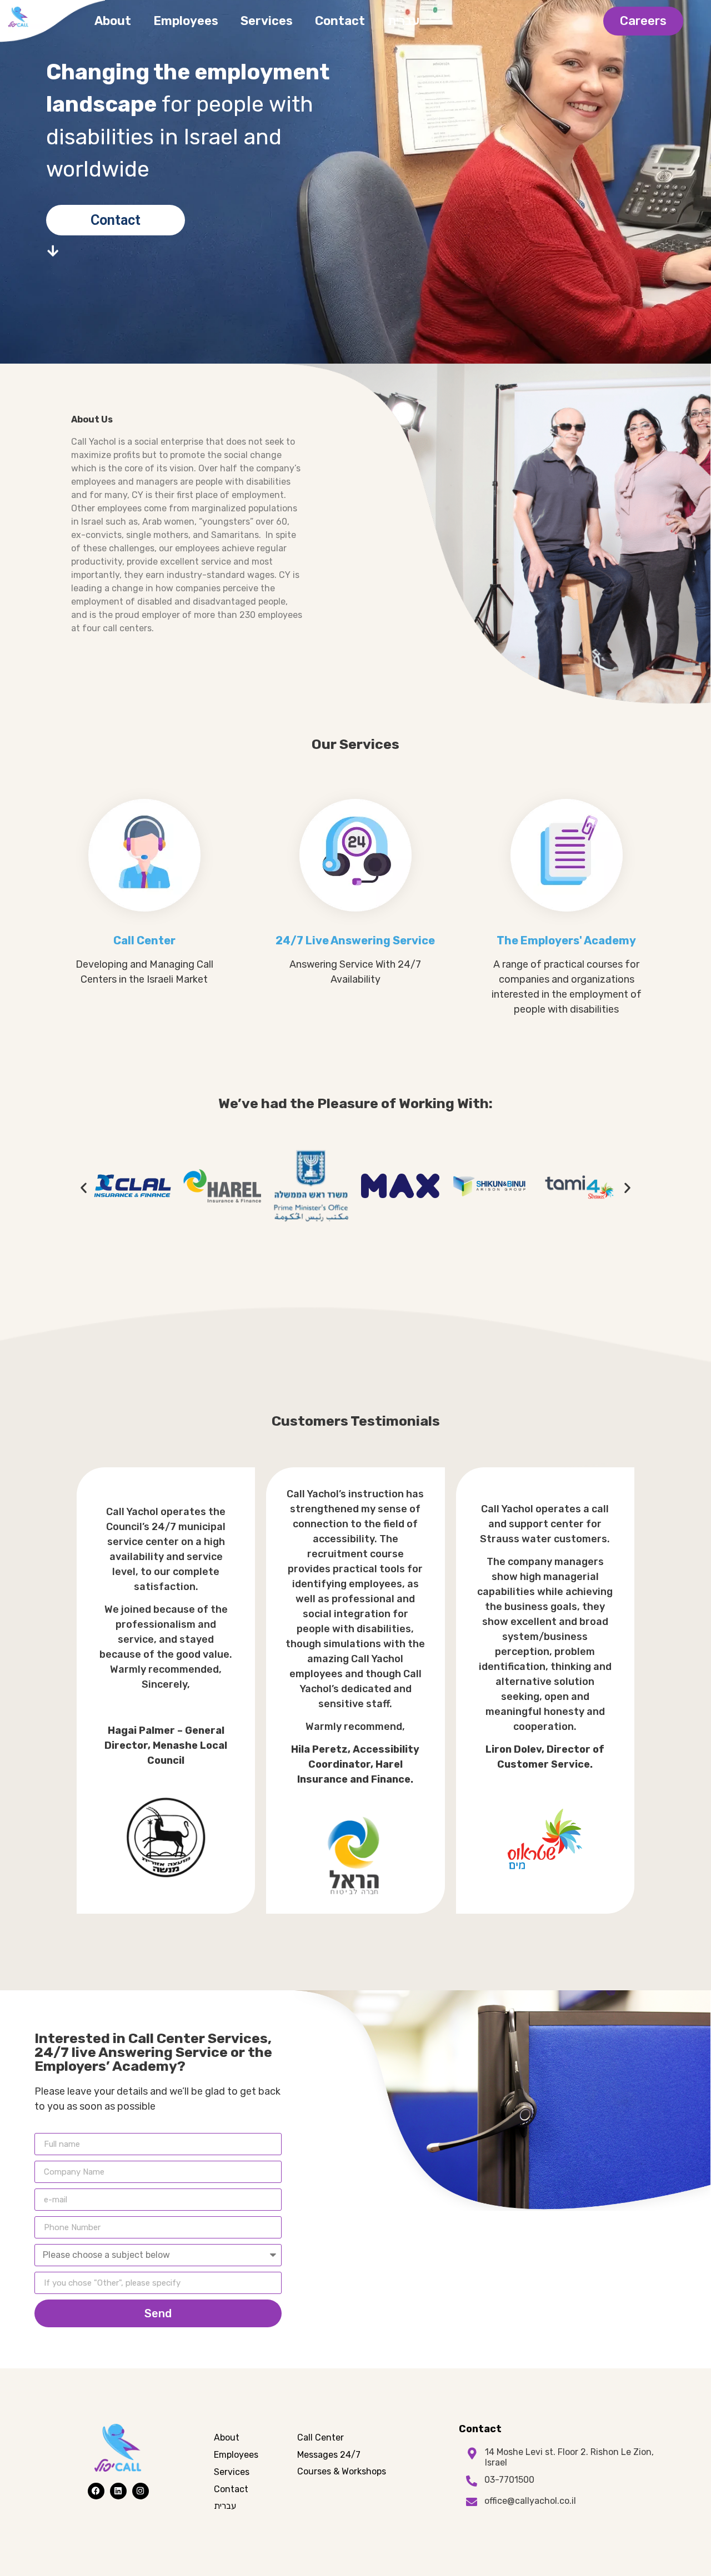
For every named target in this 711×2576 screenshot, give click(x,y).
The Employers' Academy (566, 940)
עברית (403, 21)
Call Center (144, 940)
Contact (340, 21)
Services (267, 21)
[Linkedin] (118, 2491)
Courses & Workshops (342, 2471)
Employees (186, 21)
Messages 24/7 (329, 2455)
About (113, 21)
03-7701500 (509, 2480)
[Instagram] (141, 2491)
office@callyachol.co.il (530, 2501)
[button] (84, 1187)
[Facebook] (96, 2491)
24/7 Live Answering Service (355, 940)
